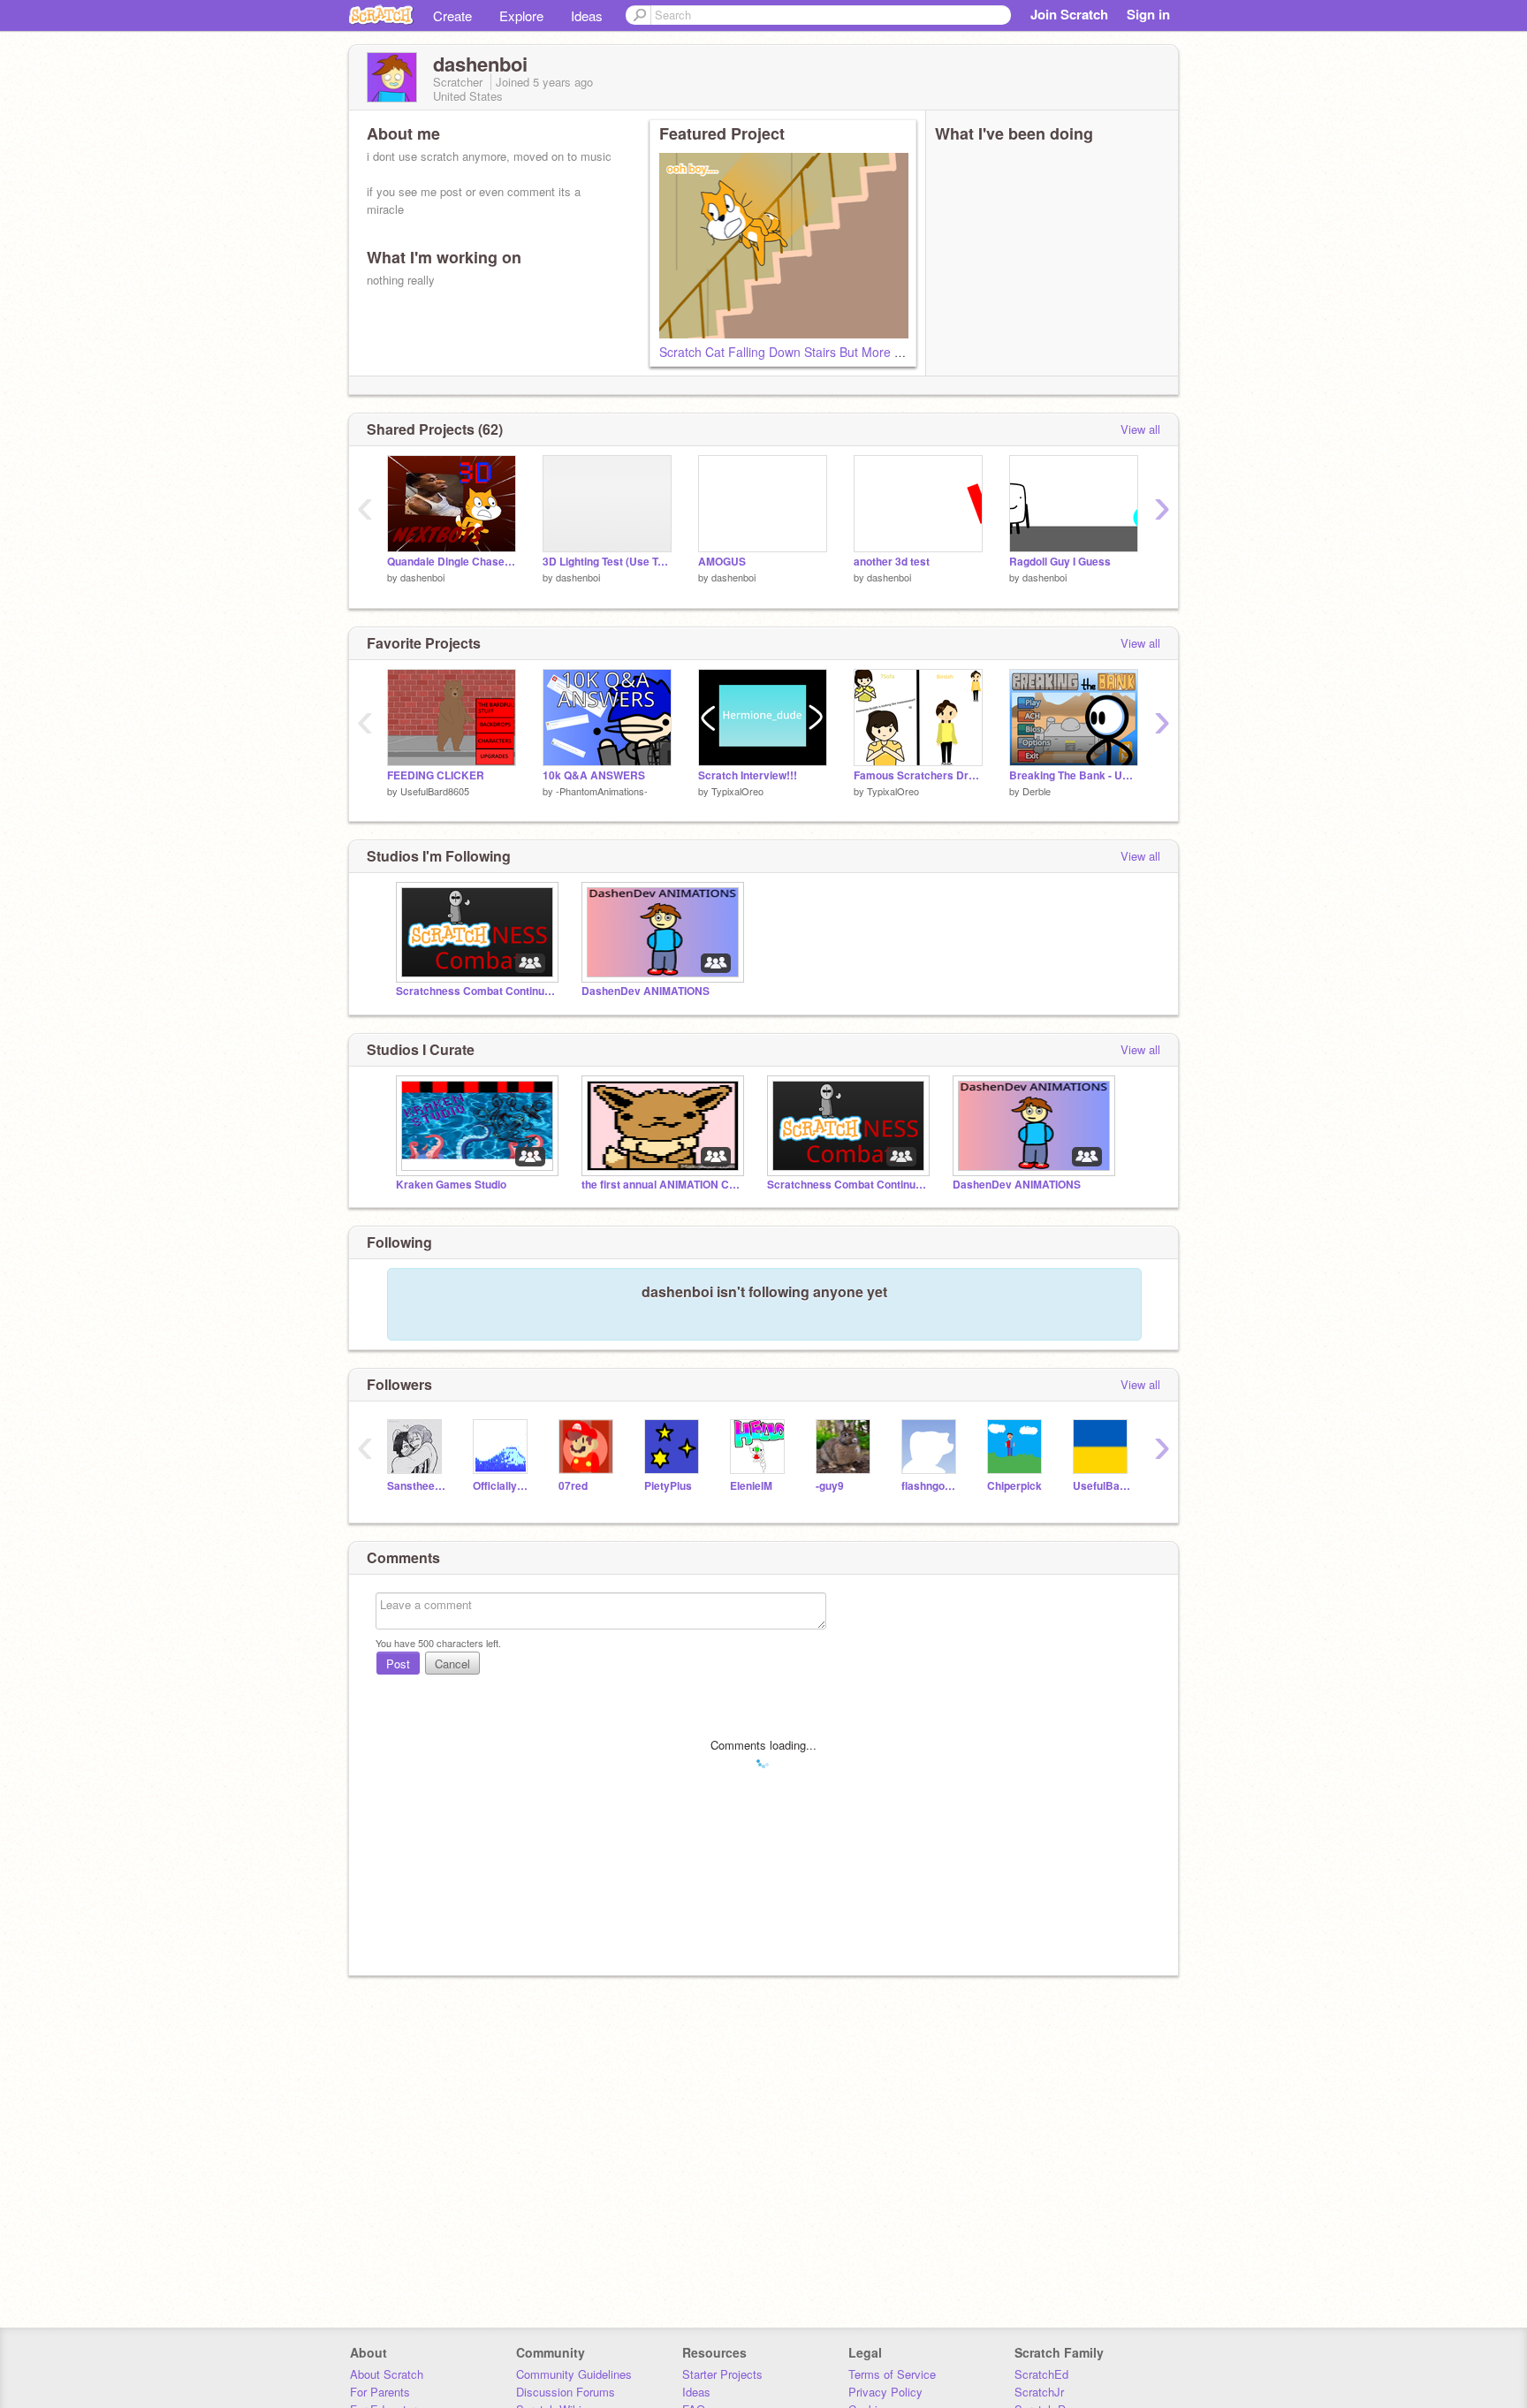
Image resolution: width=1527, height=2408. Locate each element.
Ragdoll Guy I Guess (1060, 562)
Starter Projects (722, 2374)
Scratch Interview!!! (748, 775)
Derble (1037, 791)
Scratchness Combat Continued (475, 991)
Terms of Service (892, 2374)
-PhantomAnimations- (602, 791)
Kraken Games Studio (451, 1185)
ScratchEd (1041, 2374)
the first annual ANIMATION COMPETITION (661, 1185)
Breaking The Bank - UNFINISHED (1074, 775)
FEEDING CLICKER (436, 775)
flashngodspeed (931, 1486)
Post (398, 1664)
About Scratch (387, 2374)
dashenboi (422, 577)
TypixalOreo (737, 791)
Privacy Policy (885, 2392)
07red (573, 1486)
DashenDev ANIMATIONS (646, 991)
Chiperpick (1014, 1486)
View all (1140, 429)
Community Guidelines (574, 2374)
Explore (521, 15)
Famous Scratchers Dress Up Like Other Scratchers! (918, 775)
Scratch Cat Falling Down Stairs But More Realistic (800, 352)
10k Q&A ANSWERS (594, 775)
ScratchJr (1039, 2392)
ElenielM (751, 1486)
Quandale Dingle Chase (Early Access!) (452, 562)
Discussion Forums (566, 2392)
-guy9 (830, 1486)
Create (452, 15)
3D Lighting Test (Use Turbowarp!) (607, 562)
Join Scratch (1069, 14)
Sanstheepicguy (417, 1486)
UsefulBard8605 (435, 791)
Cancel (452, 1664)
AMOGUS (722, 562)
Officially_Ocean (502, 1486)
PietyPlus (668, 1486)
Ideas (587, 15)
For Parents (380, 2392)
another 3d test (892, 562)
